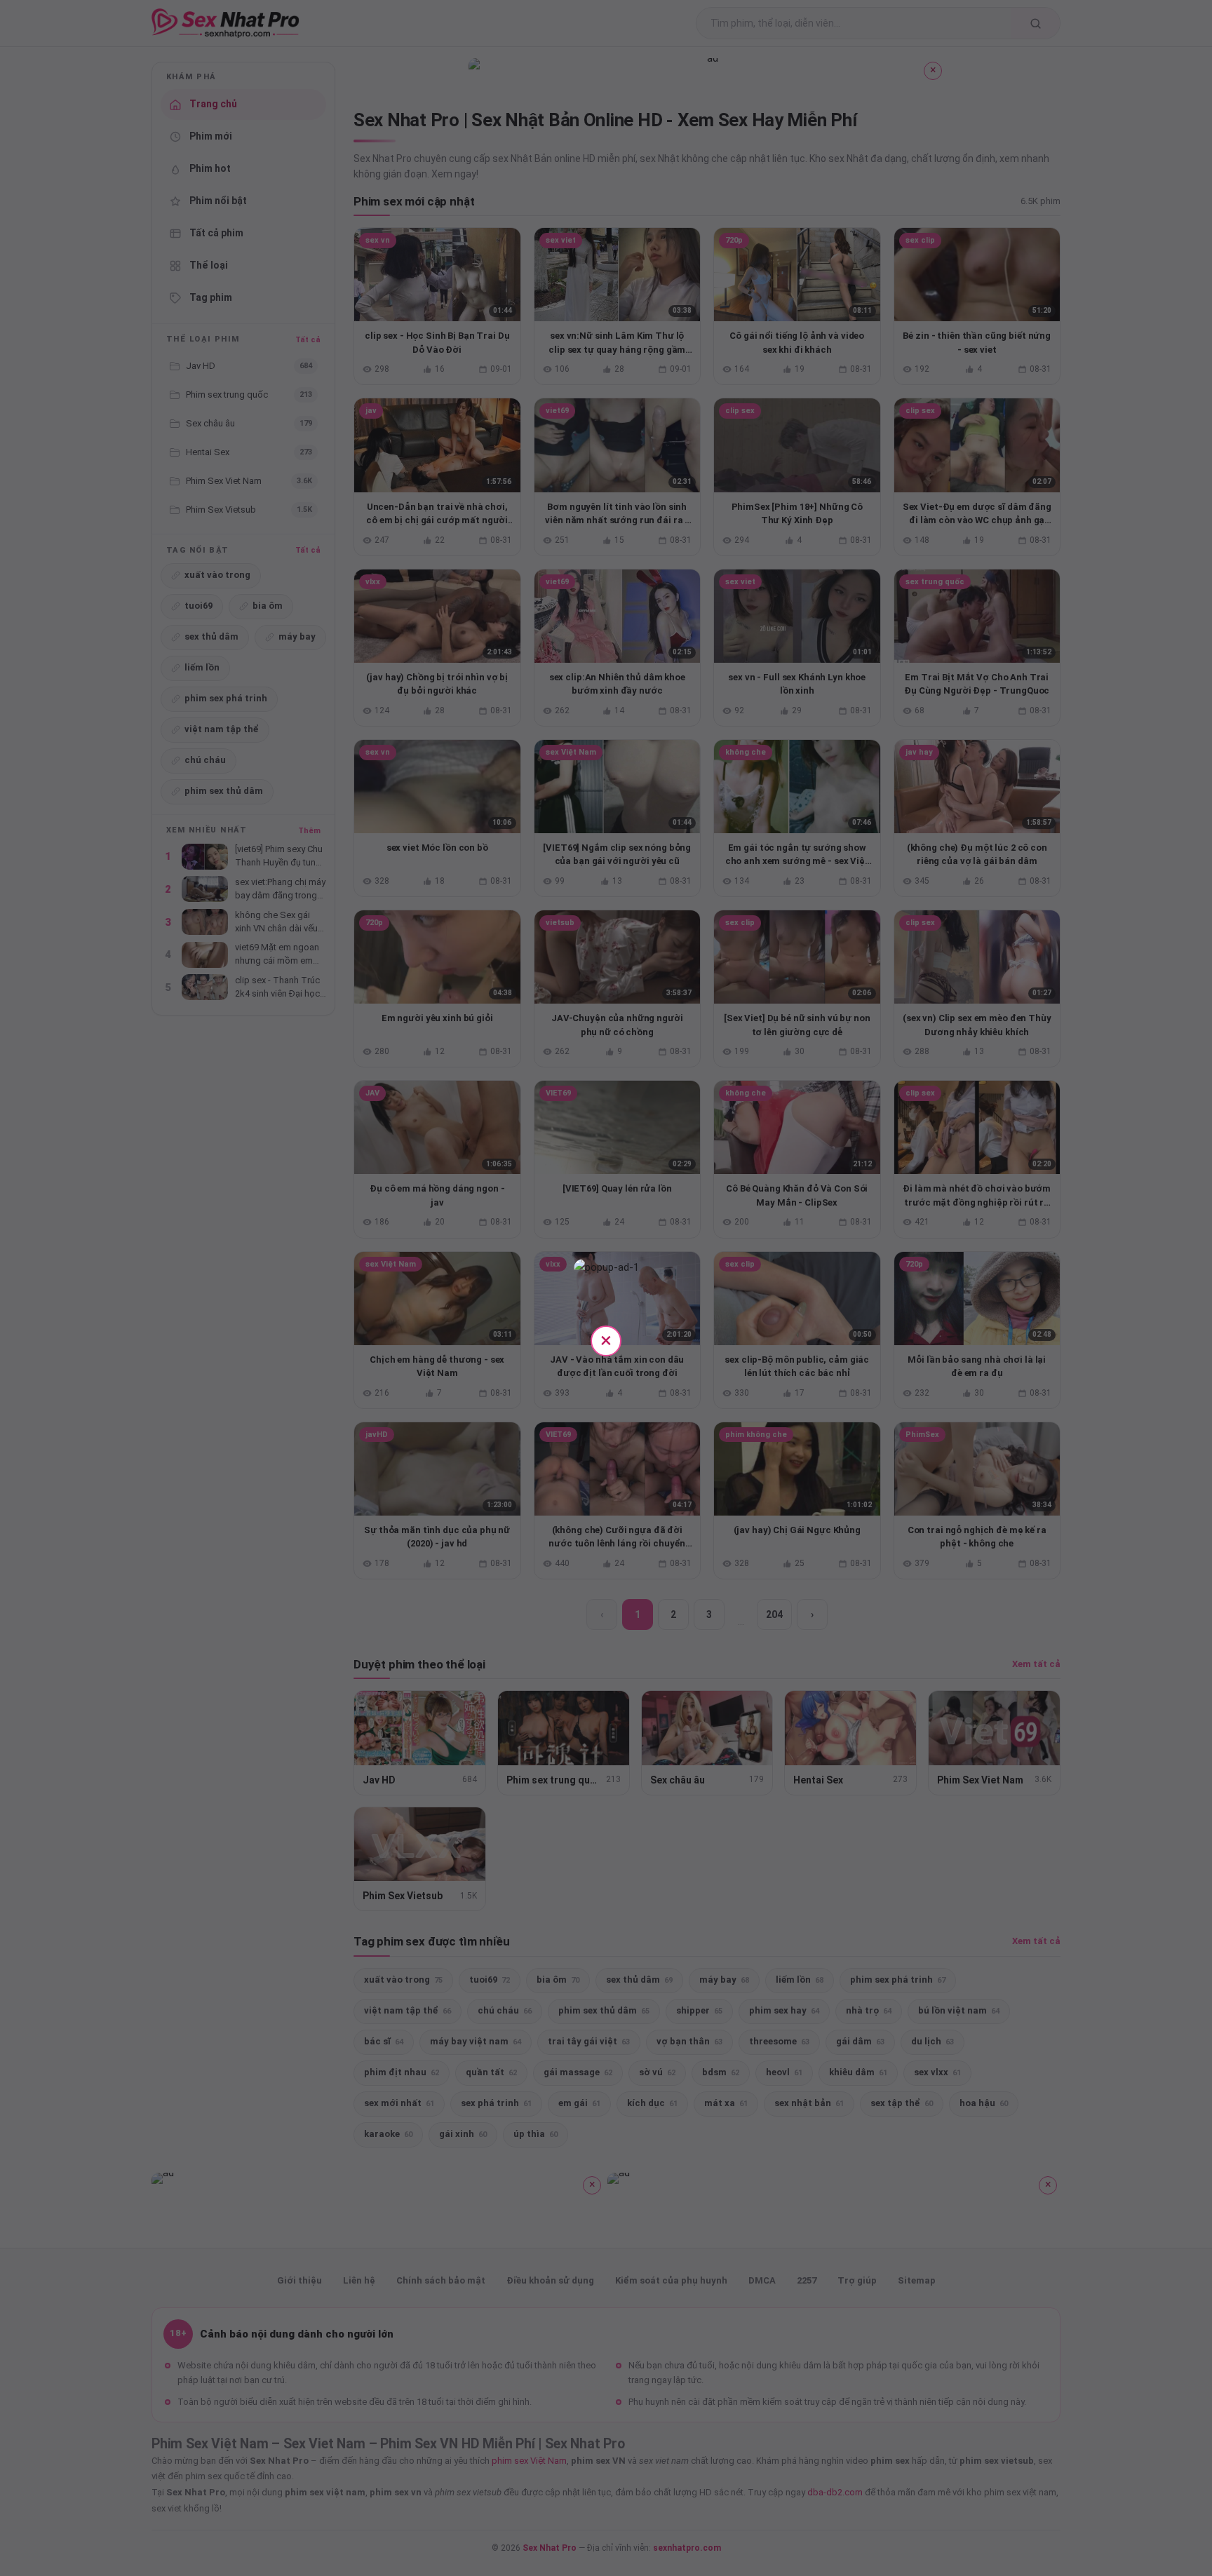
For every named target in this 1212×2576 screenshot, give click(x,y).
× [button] (606, 1340)
